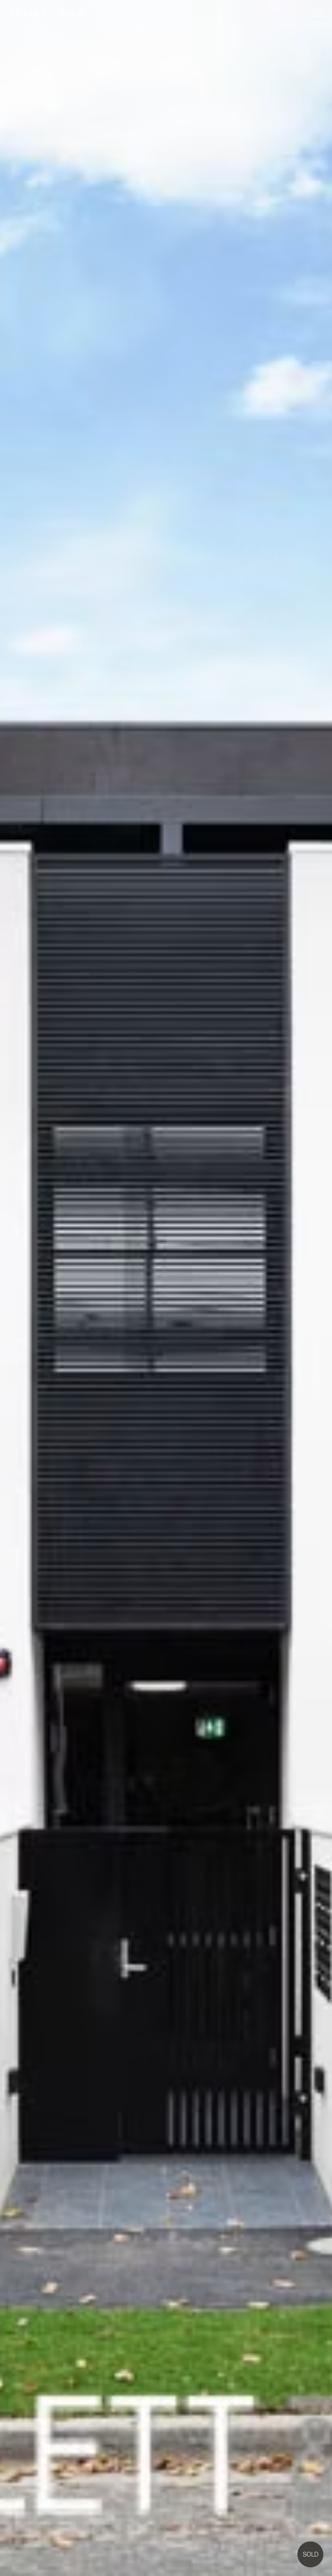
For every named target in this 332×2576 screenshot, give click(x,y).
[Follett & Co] (47, 13)
